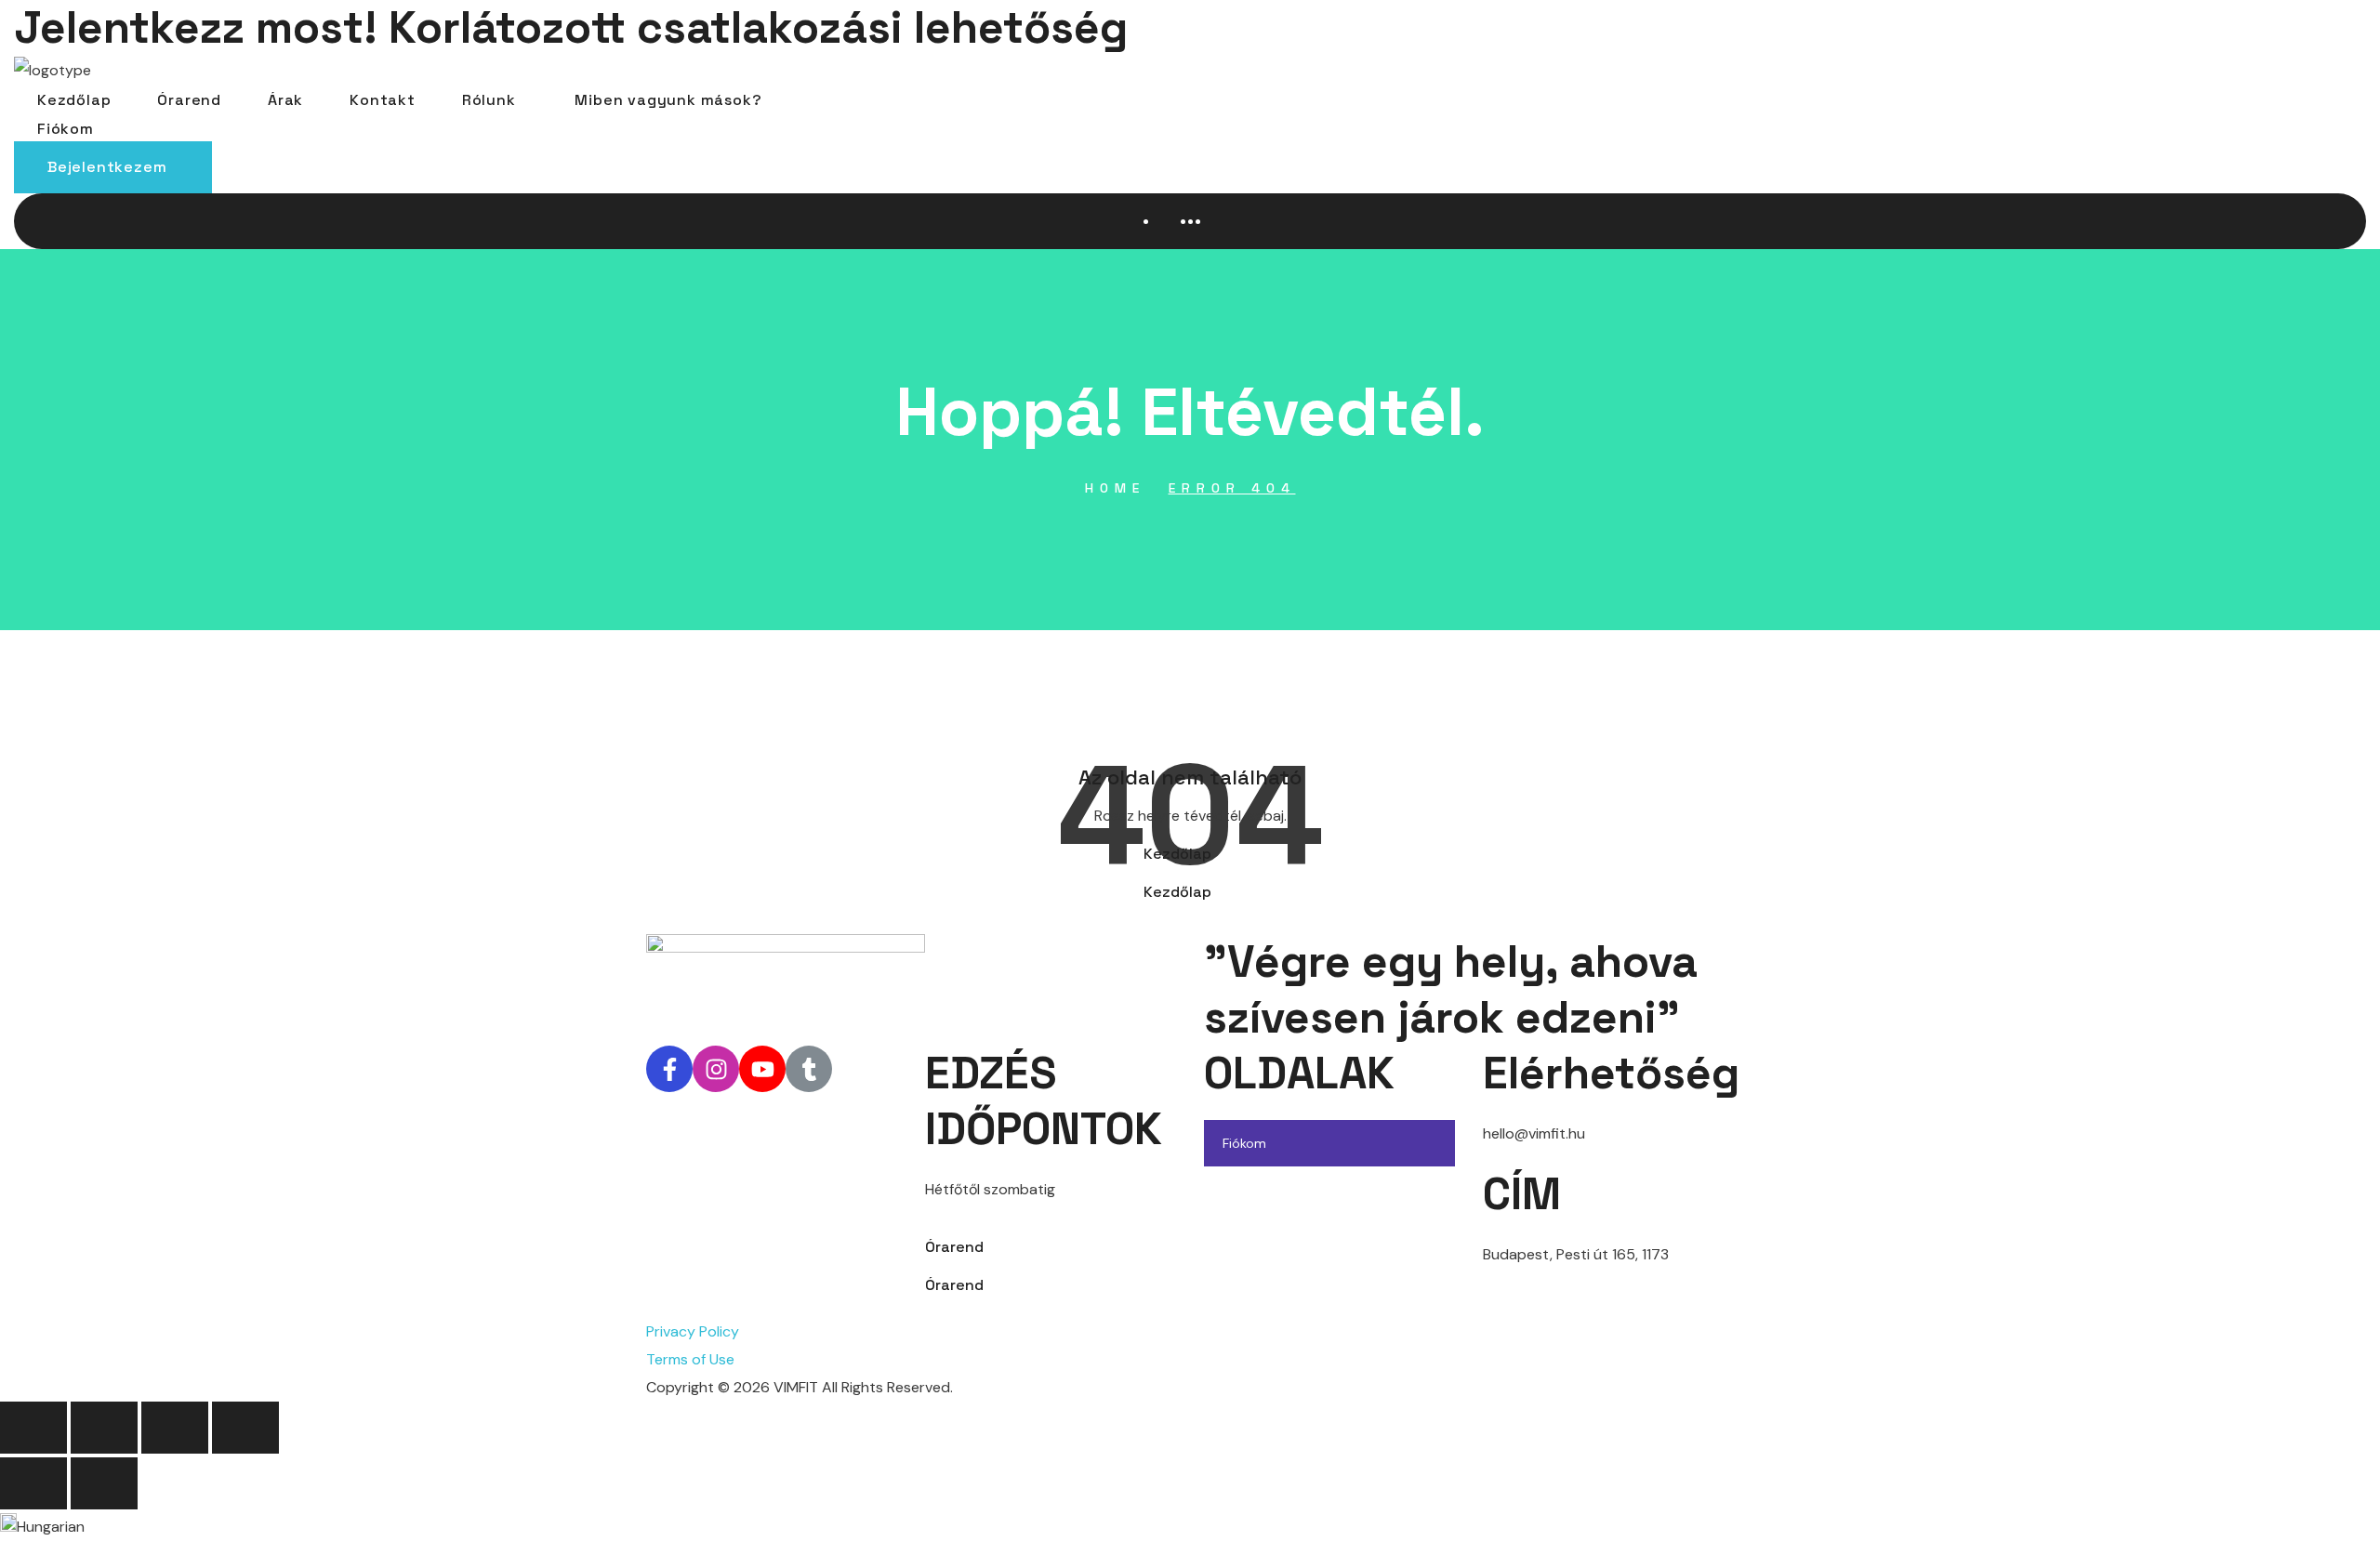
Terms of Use (690, 1359)
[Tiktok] (809, 1069)
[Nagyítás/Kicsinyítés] (33, 1428)
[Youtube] (762, 1069)
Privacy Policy (693, 1331)
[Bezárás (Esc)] (245, 1428)
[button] (113, 167)
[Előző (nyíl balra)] (33, 1483)
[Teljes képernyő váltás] (104, 1428)
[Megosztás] (175, 1428)
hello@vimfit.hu (1534, 1133)
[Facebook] (669, 1069)
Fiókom (1244, 1143)
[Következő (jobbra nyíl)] (104, 1483)
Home (1115, 488)
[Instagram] (716, 1069)
